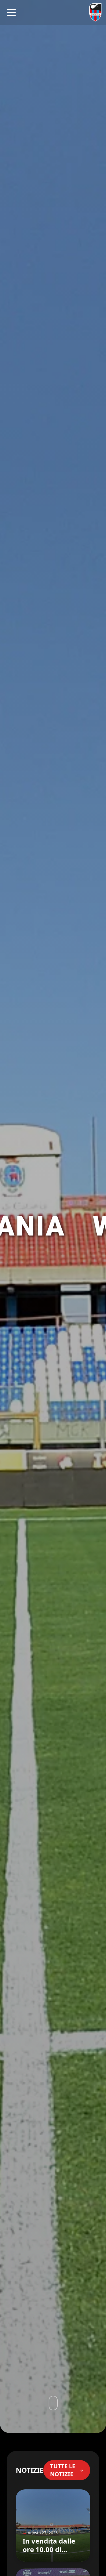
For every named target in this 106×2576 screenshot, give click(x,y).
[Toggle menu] (11, 12)
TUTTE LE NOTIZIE (63, 2470)
